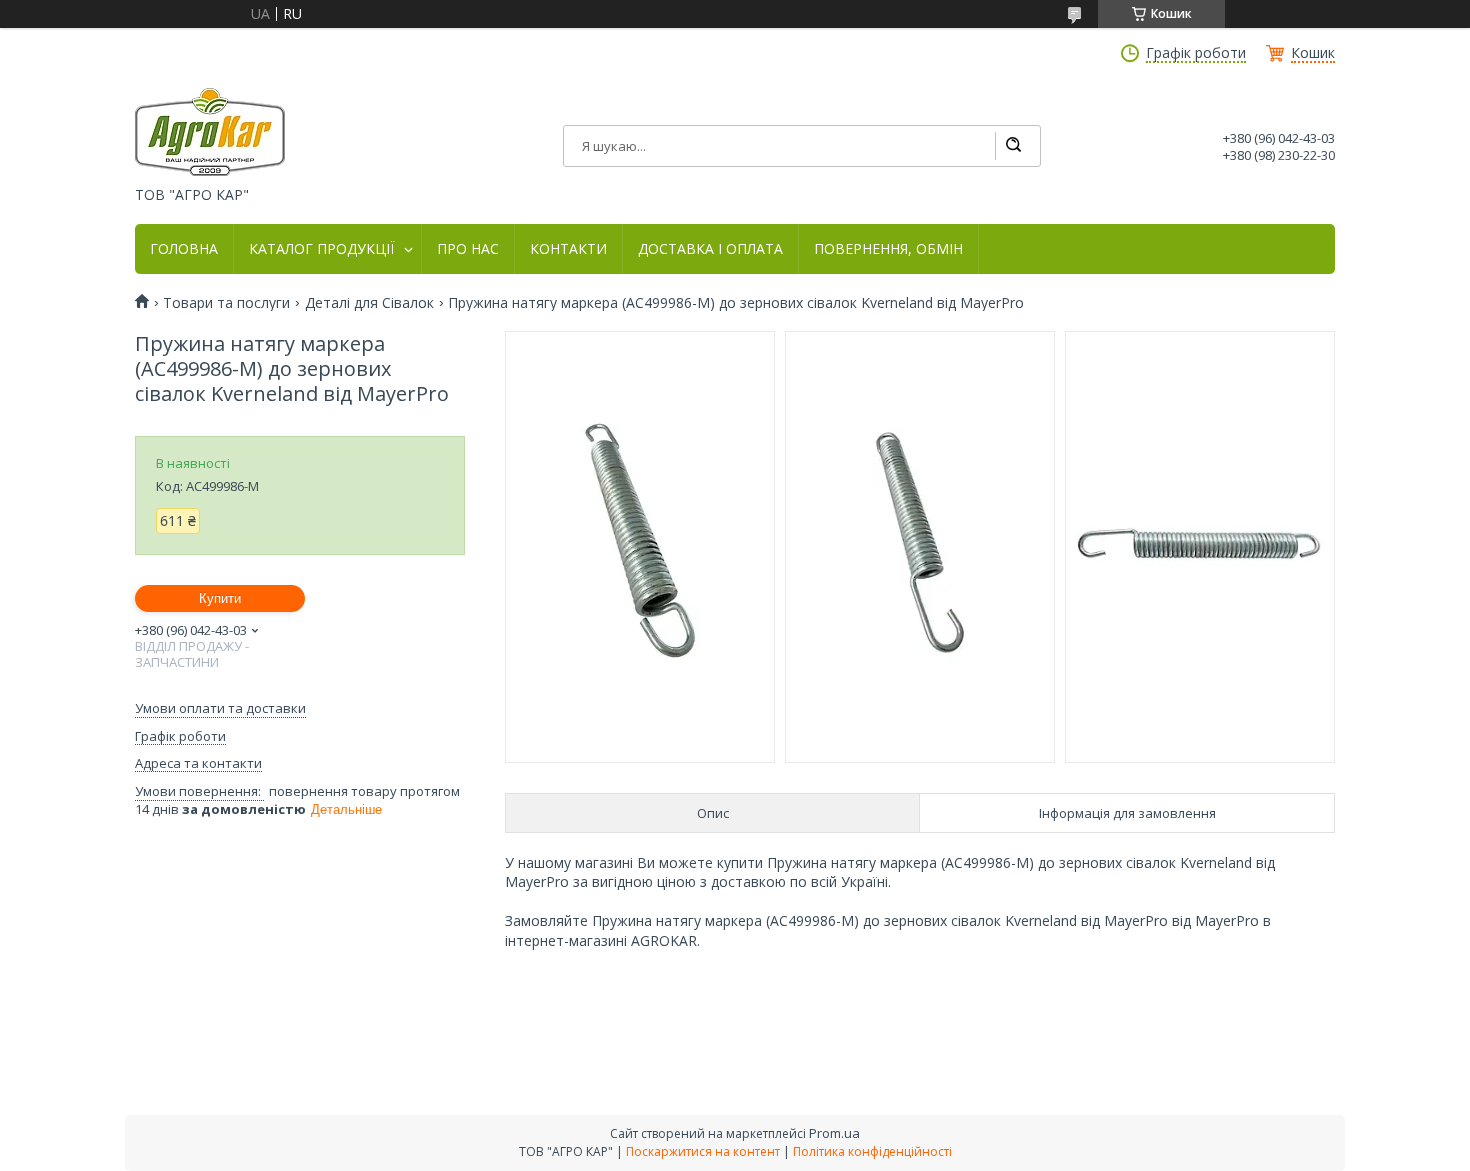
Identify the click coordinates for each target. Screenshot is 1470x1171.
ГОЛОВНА (184, 249)
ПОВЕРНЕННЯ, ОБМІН (888, 249)
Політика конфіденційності (872, 1151)
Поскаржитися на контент (703, 1151)
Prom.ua (834, 1133)
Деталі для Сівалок (369, 303)
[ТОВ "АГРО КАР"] (210, 132)
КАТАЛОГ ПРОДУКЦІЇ (321, 249)
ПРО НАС (468, 249)
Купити (220, 598)
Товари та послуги (226, 303)
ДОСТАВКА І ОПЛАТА (710, 249)
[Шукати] (1013, 146)
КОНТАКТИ (568, 249)
